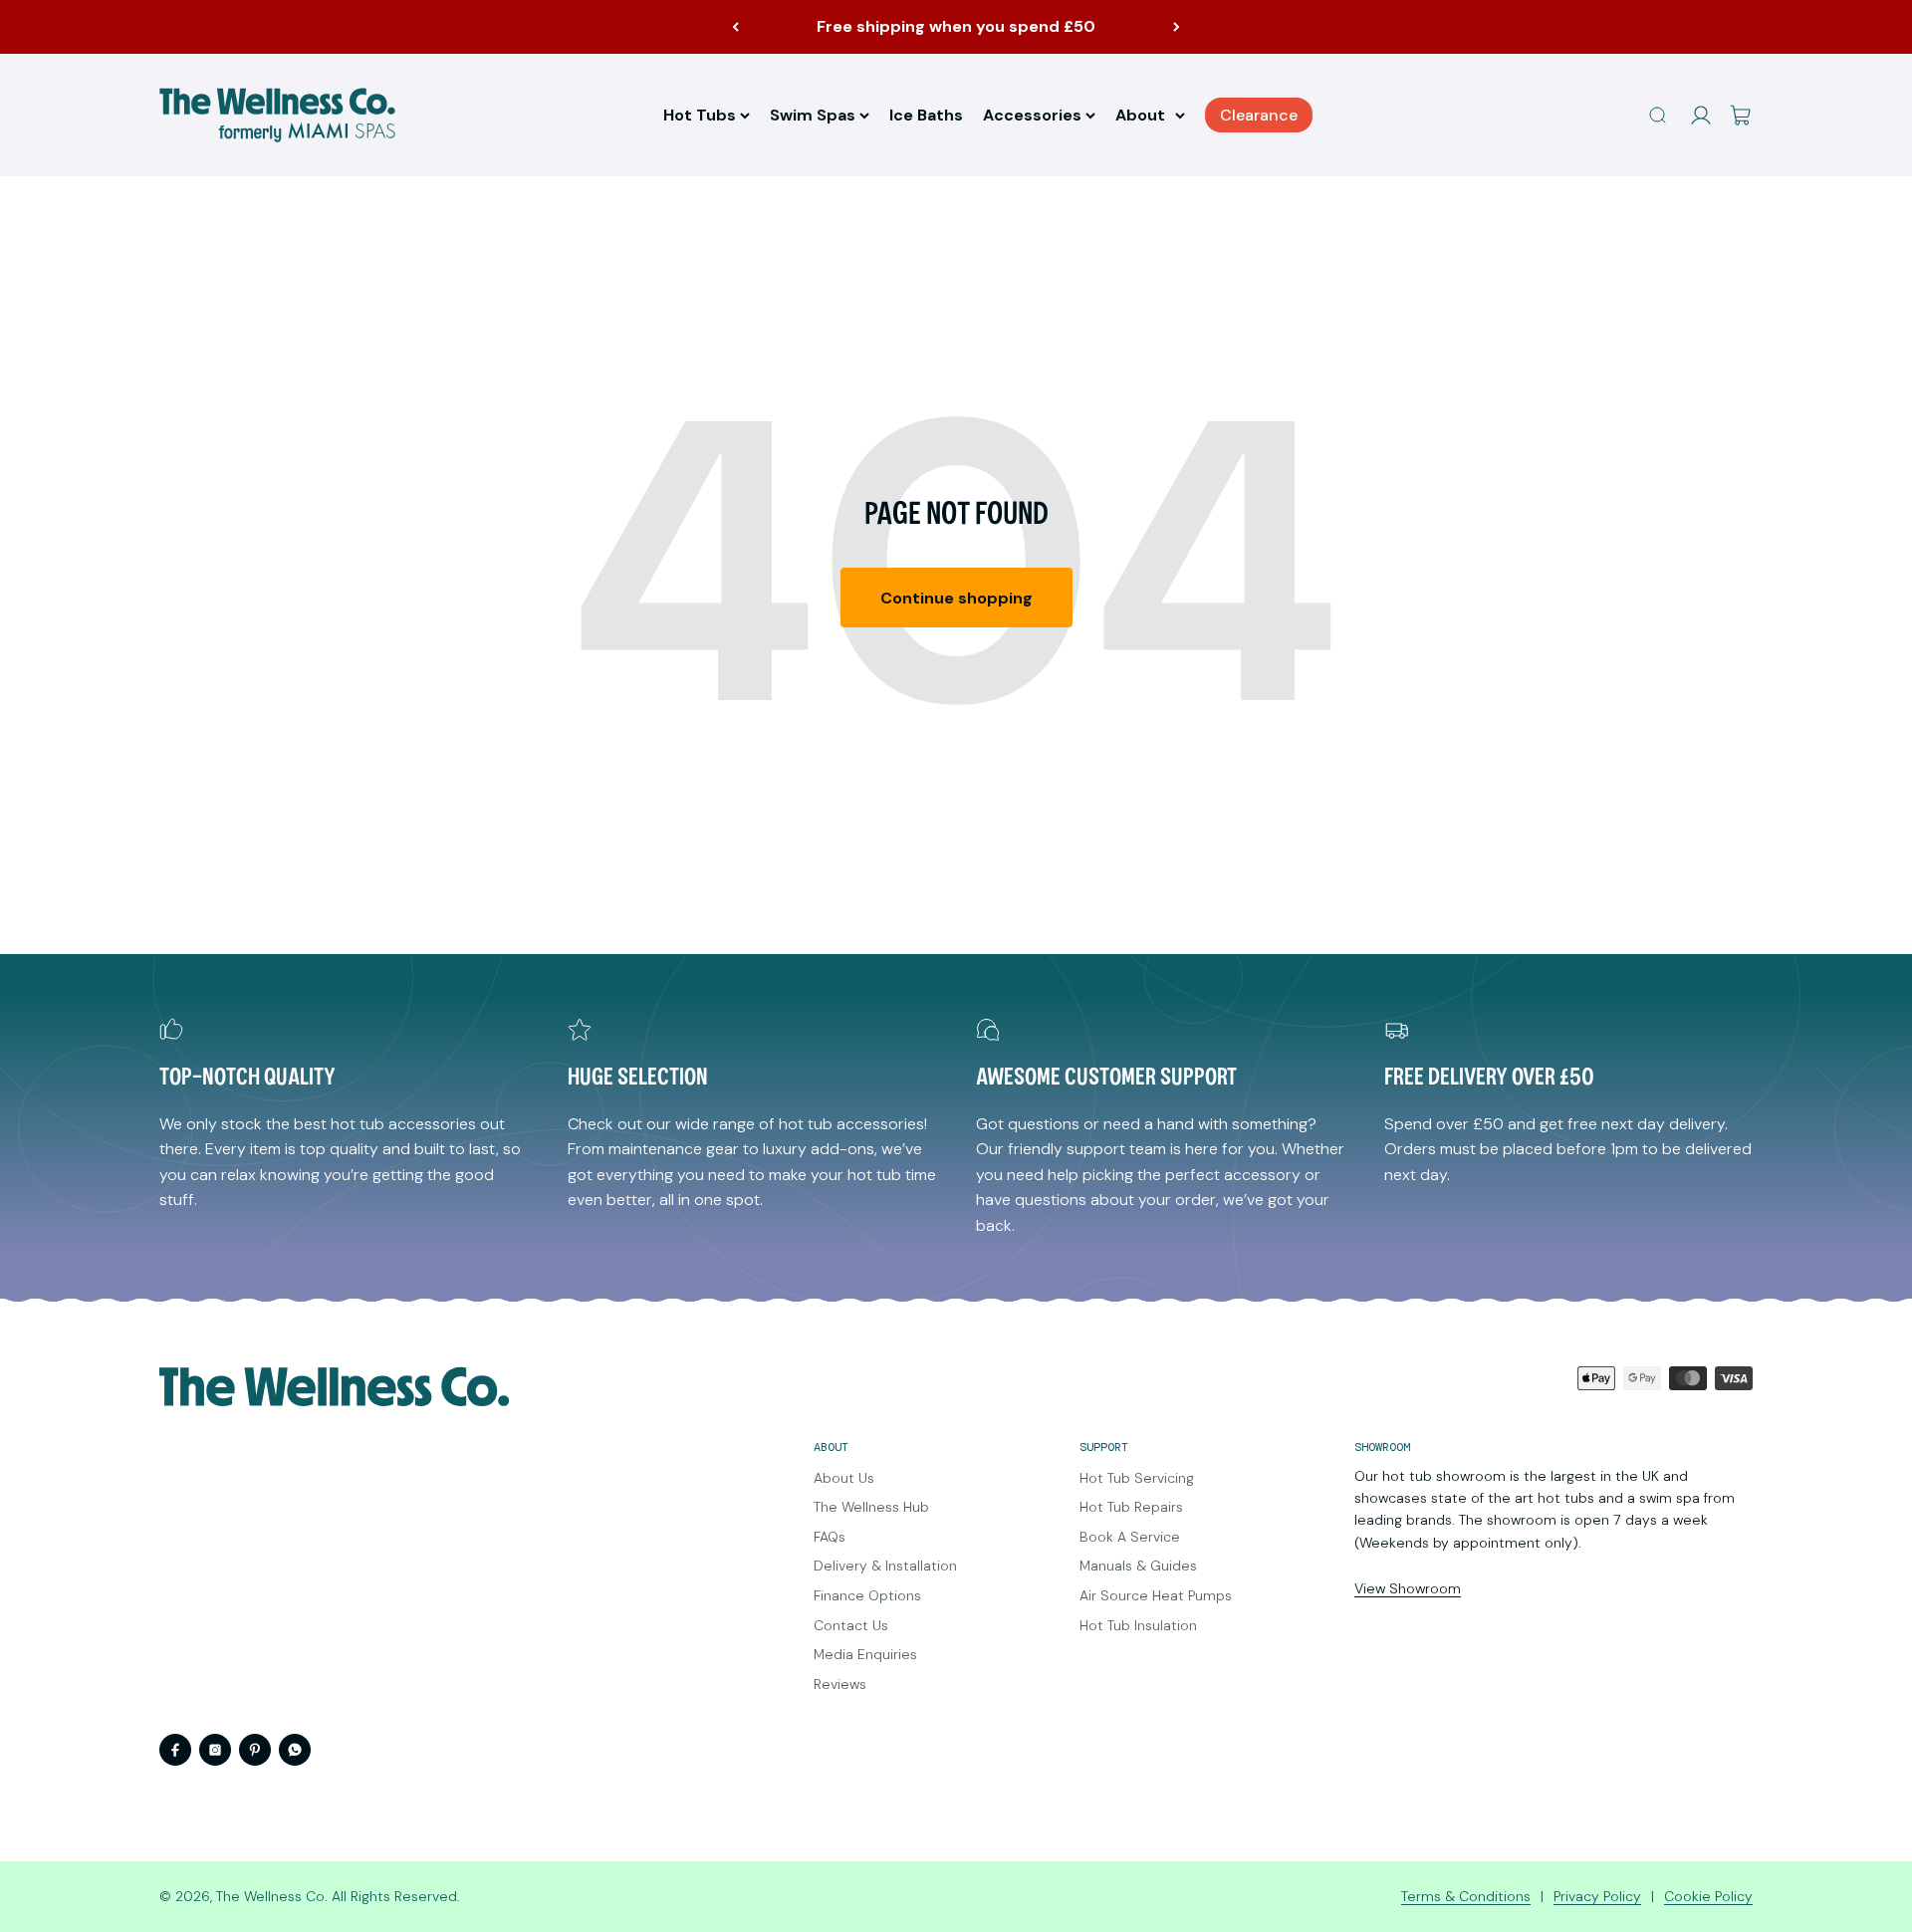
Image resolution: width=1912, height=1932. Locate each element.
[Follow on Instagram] (215, 1750)
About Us (844, 1478)
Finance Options (867, 1595)
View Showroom (1408, 1588)
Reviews (840, 1684)
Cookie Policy (1708, 1896)
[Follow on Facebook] (175, 1750)
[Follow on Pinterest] (255, 1750)
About (1140, 115)
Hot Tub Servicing (1137, 1478)
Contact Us (851, 1625)
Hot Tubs (700, 115)
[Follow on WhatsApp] (295, 1750)
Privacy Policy (1597, 1896)
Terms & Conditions (1466, 1896)
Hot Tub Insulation (1138, 1625)
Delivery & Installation (885, 1566)
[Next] (1177, 27)
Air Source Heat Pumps (1156, 1595)
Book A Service (1130, 1537)
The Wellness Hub (871, 1507)
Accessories (1032, 115)
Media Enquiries (865, 1654)
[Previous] (735, 27)
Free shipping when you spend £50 (956, 26)
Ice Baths (926, 115)
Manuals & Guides (1138, 1566)
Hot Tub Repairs (1131, 1507)
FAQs (830, 1537)
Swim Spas (813, 115)
